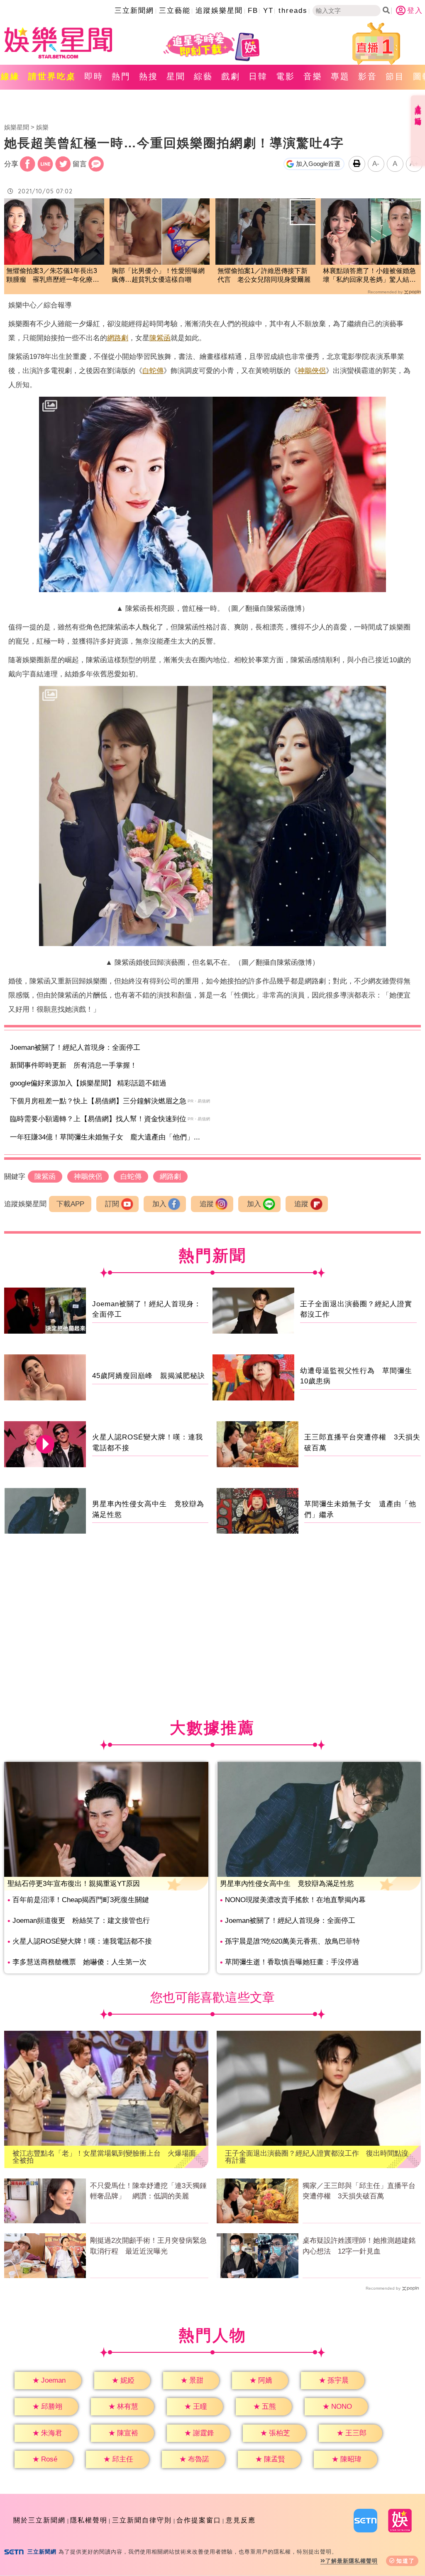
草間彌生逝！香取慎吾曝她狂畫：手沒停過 (292, 1962)
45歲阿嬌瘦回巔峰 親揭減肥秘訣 (149, 1376)
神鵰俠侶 (312, 371)
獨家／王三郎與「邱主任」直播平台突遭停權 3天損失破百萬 (359, 2191)
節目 (395, 76)
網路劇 (118, 338)
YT (268, 11)
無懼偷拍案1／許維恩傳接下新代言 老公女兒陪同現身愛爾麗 (264, 275)
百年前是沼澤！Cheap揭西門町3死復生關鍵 (81, 1900)
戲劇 (231, 76)
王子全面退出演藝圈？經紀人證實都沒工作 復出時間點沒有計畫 (317, 2157)
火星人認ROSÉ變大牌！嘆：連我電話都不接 (82, 1941)
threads (293, 11)
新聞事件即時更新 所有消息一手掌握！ (73, 1065)
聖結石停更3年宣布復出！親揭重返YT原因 (74, 1884)
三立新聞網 (134, 11)
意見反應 (241, 2520)
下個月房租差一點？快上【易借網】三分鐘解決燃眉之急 (98, 1101)
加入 (159, 1204)
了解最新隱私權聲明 (352, 2561)
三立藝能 (175, 11)
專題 (340, 76)
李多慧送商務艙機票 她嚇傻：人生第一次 (79, 1962)
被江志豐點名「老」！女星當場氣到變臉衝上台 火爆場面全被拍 (104, 2157)
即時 (94, 76)
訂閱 (112, 1204)
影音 (368, 76)
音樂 (313, 76)
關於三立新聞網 (39, 2520)
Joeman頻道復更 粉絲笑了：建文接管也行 (81, 1921)
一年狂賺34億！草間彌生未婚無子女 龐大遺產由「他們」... (105, 1137)
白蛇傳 (153, 371)
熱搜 (149, 76)
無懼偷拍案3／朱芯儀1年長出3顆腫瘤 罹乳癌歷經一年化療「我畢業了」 (52, 276)
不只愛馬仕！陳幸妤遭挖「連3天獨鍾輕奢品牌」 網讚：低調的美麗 (148, 2191)
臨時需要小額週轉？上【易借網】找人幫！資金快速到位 (98, 1119)
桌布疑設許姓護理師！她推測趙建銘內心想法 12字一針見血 (359, 2246)
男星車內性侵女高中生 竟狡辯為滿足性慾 (287, 1884)
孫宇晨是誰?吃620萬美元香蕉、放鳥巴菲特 (292, 1941)
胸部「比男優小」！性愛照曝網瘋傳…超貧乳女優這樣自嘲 (158, 275)
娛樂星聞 (17, 127)
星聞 (176, 76)
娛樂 (42, 127)
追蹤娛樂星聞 (219, 11)
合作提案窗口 (199, 2520)
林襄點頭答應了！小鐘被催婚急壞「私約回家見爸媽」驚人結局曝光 (369, 276)
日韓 (258, 76)
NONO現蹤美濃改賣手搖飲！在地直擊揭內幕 (295, 1900)
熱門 (121, 76)
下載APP (70, 1204)
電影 (286, 76)
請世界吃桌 (52, 76)
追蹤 (207, 1204)
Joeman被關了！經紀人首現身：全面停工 (75, 1048)
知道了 (406, 2561)
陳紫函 (160, 338)
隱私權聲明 (89, 2520)
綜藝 (203, 76)
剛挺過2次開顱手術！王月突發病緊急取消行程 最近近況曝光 (148, 2246)
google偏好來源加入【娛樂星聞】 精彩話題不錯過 (88, 1083)
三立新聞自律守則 (142, 2520)
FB (253, 11)
